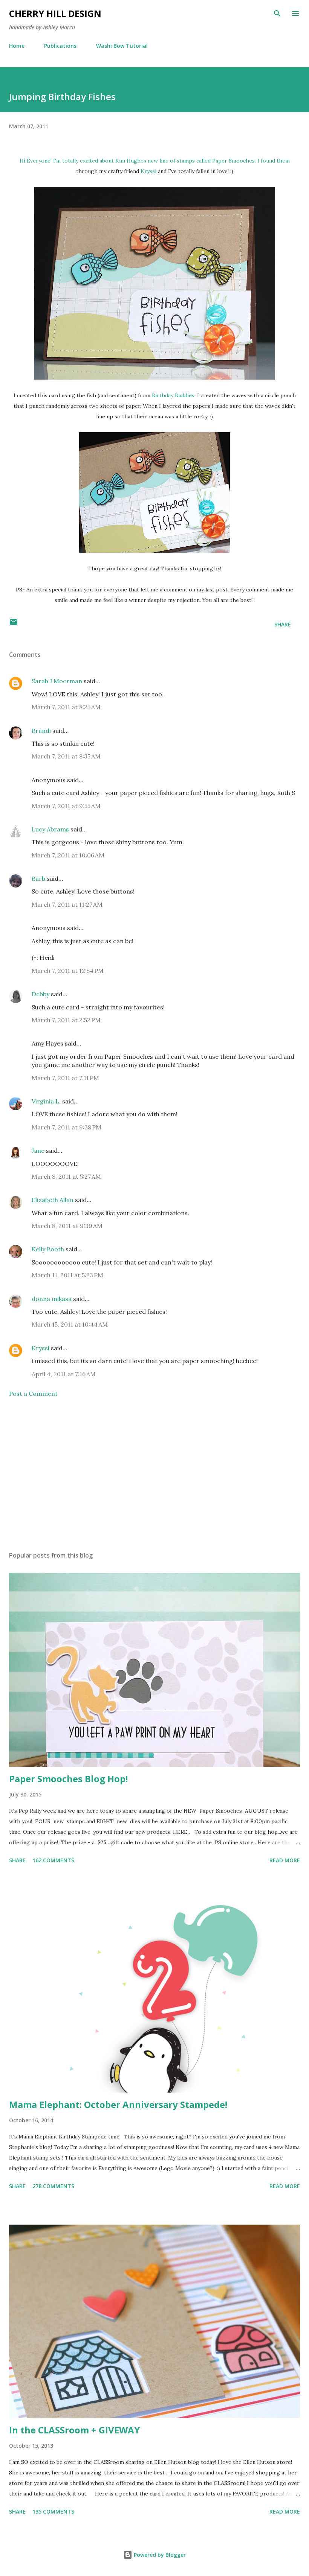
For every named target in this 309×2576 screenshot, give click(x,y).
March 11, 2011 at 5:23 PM (67, 1275)
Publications (60, 46)
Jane (38, 1150)
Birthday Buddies (173, 395)
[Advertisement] (154, 1474)
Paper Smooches (233, 161)
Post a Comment (33, 1394)
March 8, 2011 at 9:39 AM (67, 1226)
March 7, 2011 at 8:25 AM (66, 707)
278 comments (53, 2186)
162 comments (53, 1860)
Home (17, 46)
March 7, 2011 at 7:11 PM (65, 1078)
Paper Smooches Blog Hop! (68, 1779)
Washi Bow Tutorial (122, 46)
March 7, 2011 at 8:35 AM (66, 756)
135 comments (53, 2511)
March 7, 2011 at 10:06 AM (68, 855)
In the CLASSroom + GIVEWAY (74, 2430)
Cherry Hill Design (55, 13)
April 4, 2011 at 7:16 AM (64, 1374)
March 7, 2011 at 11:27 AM (67, 904)
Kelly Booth (48, 1249)
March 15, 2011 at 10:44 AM (70, 1324)
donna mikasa (52, 1299)
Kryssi (148, 171)
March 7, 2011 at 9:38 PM (67, 1127)
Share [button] (283, 624)
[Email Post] (14, 624)
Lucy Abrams (50, 829)
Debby (41, 994)
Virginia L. (46, 1101)
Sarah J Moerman (57, 681)
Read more (285, 1860)
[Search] (277, 14)
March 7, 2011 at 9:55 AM (66, 806)
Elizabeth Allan (53, 1200)
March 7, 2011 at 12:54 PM (68, 971)
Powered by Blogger (159, 2555)
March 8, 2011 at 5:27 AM (66, 1176)
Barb (38, 878)
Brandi (41, 731)
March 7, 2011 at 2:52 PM (66, 1020)
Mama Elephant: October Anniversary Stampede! (118, 2104)
